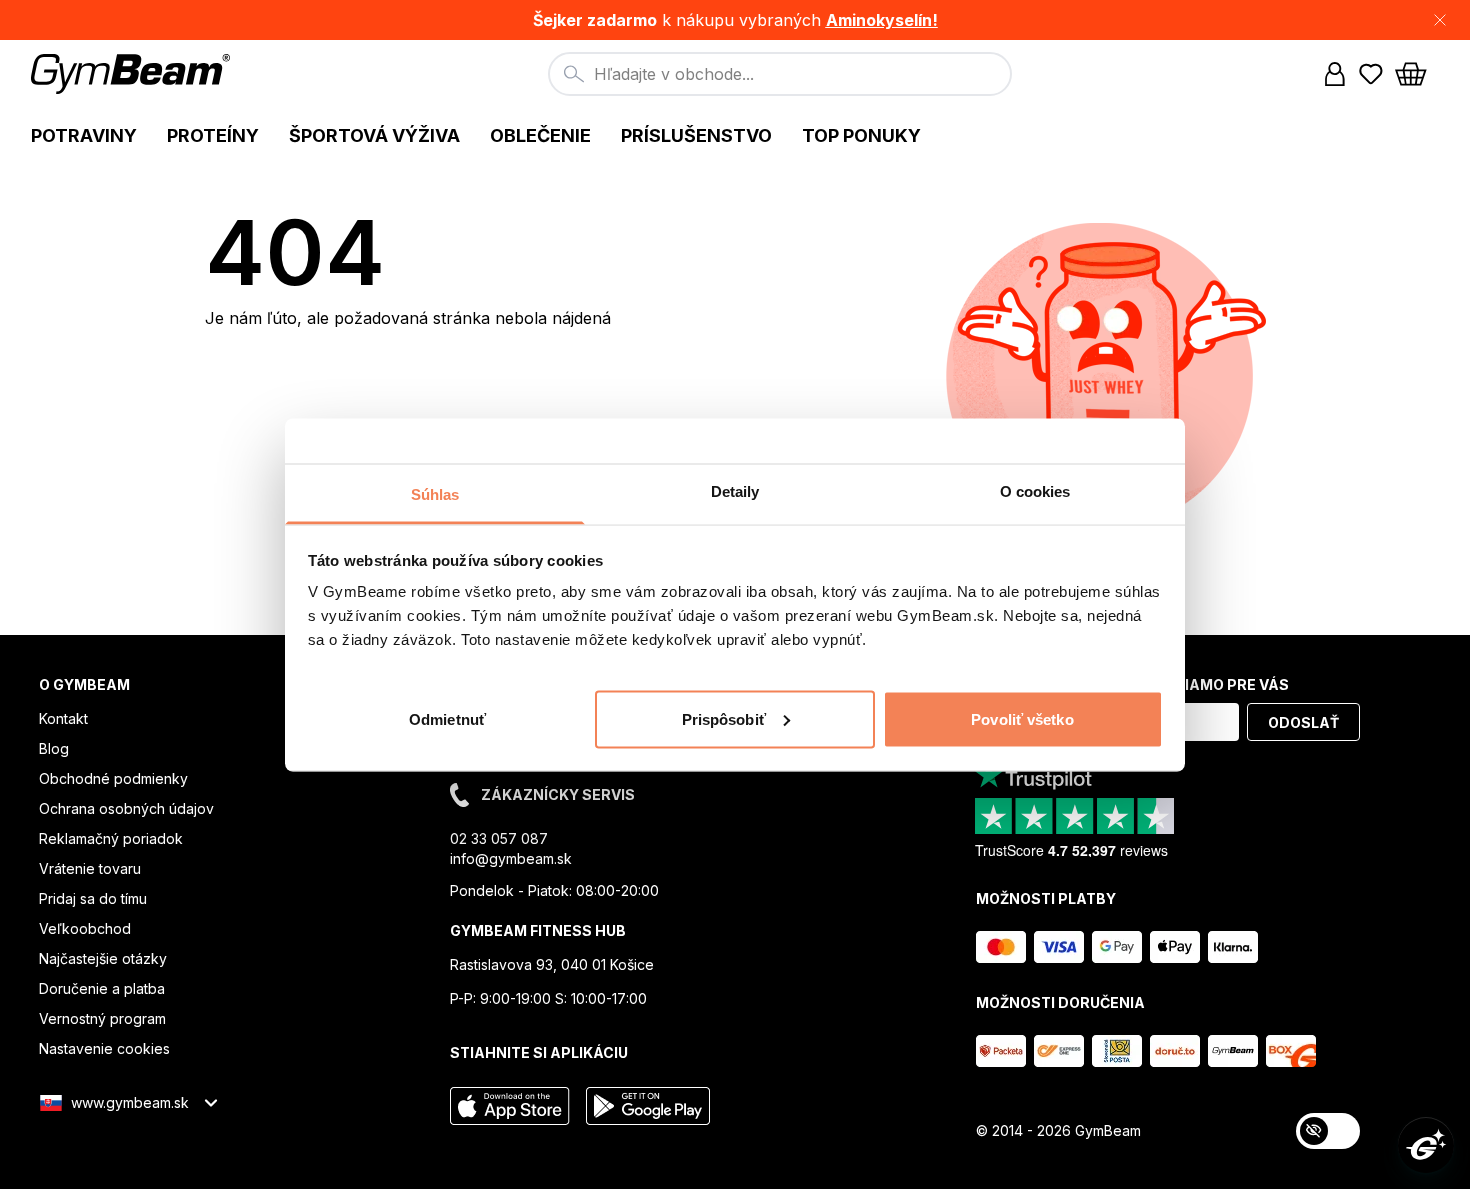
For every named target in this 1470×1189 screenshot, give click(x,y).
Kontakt (63, 718)
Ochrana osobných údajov (126, 808)
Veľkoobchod (85, 928)
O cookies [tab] (1035, 490)
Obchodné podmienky (113, 778)
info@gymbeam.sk (511, 858)
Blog (54, 748)
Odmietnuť (447, 718)
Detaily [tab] (735, 490)
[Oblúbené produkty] (1371, 74)
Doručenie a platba (102, 988)
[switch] (1328, 1131)
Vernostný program (102, 1018)
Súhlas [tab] (435, 493)
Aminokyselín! (882, 20)
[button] (735, 20)
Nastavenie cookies (104, 1048)
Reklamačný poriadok (111, 838)
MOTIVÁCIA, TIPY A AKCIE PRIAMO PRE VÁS (1132, 684)
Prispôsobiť (724, 718)
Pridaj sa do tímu (93, 898)
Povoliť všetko (1022, 718)
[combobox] (780, 74)
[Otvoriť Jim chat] (1426, 1145)
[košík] (1417, 74)
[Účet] (1335, 74)
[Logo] (133, 74)
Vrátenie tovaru (90, 868)
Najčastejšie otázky (103, 958)
